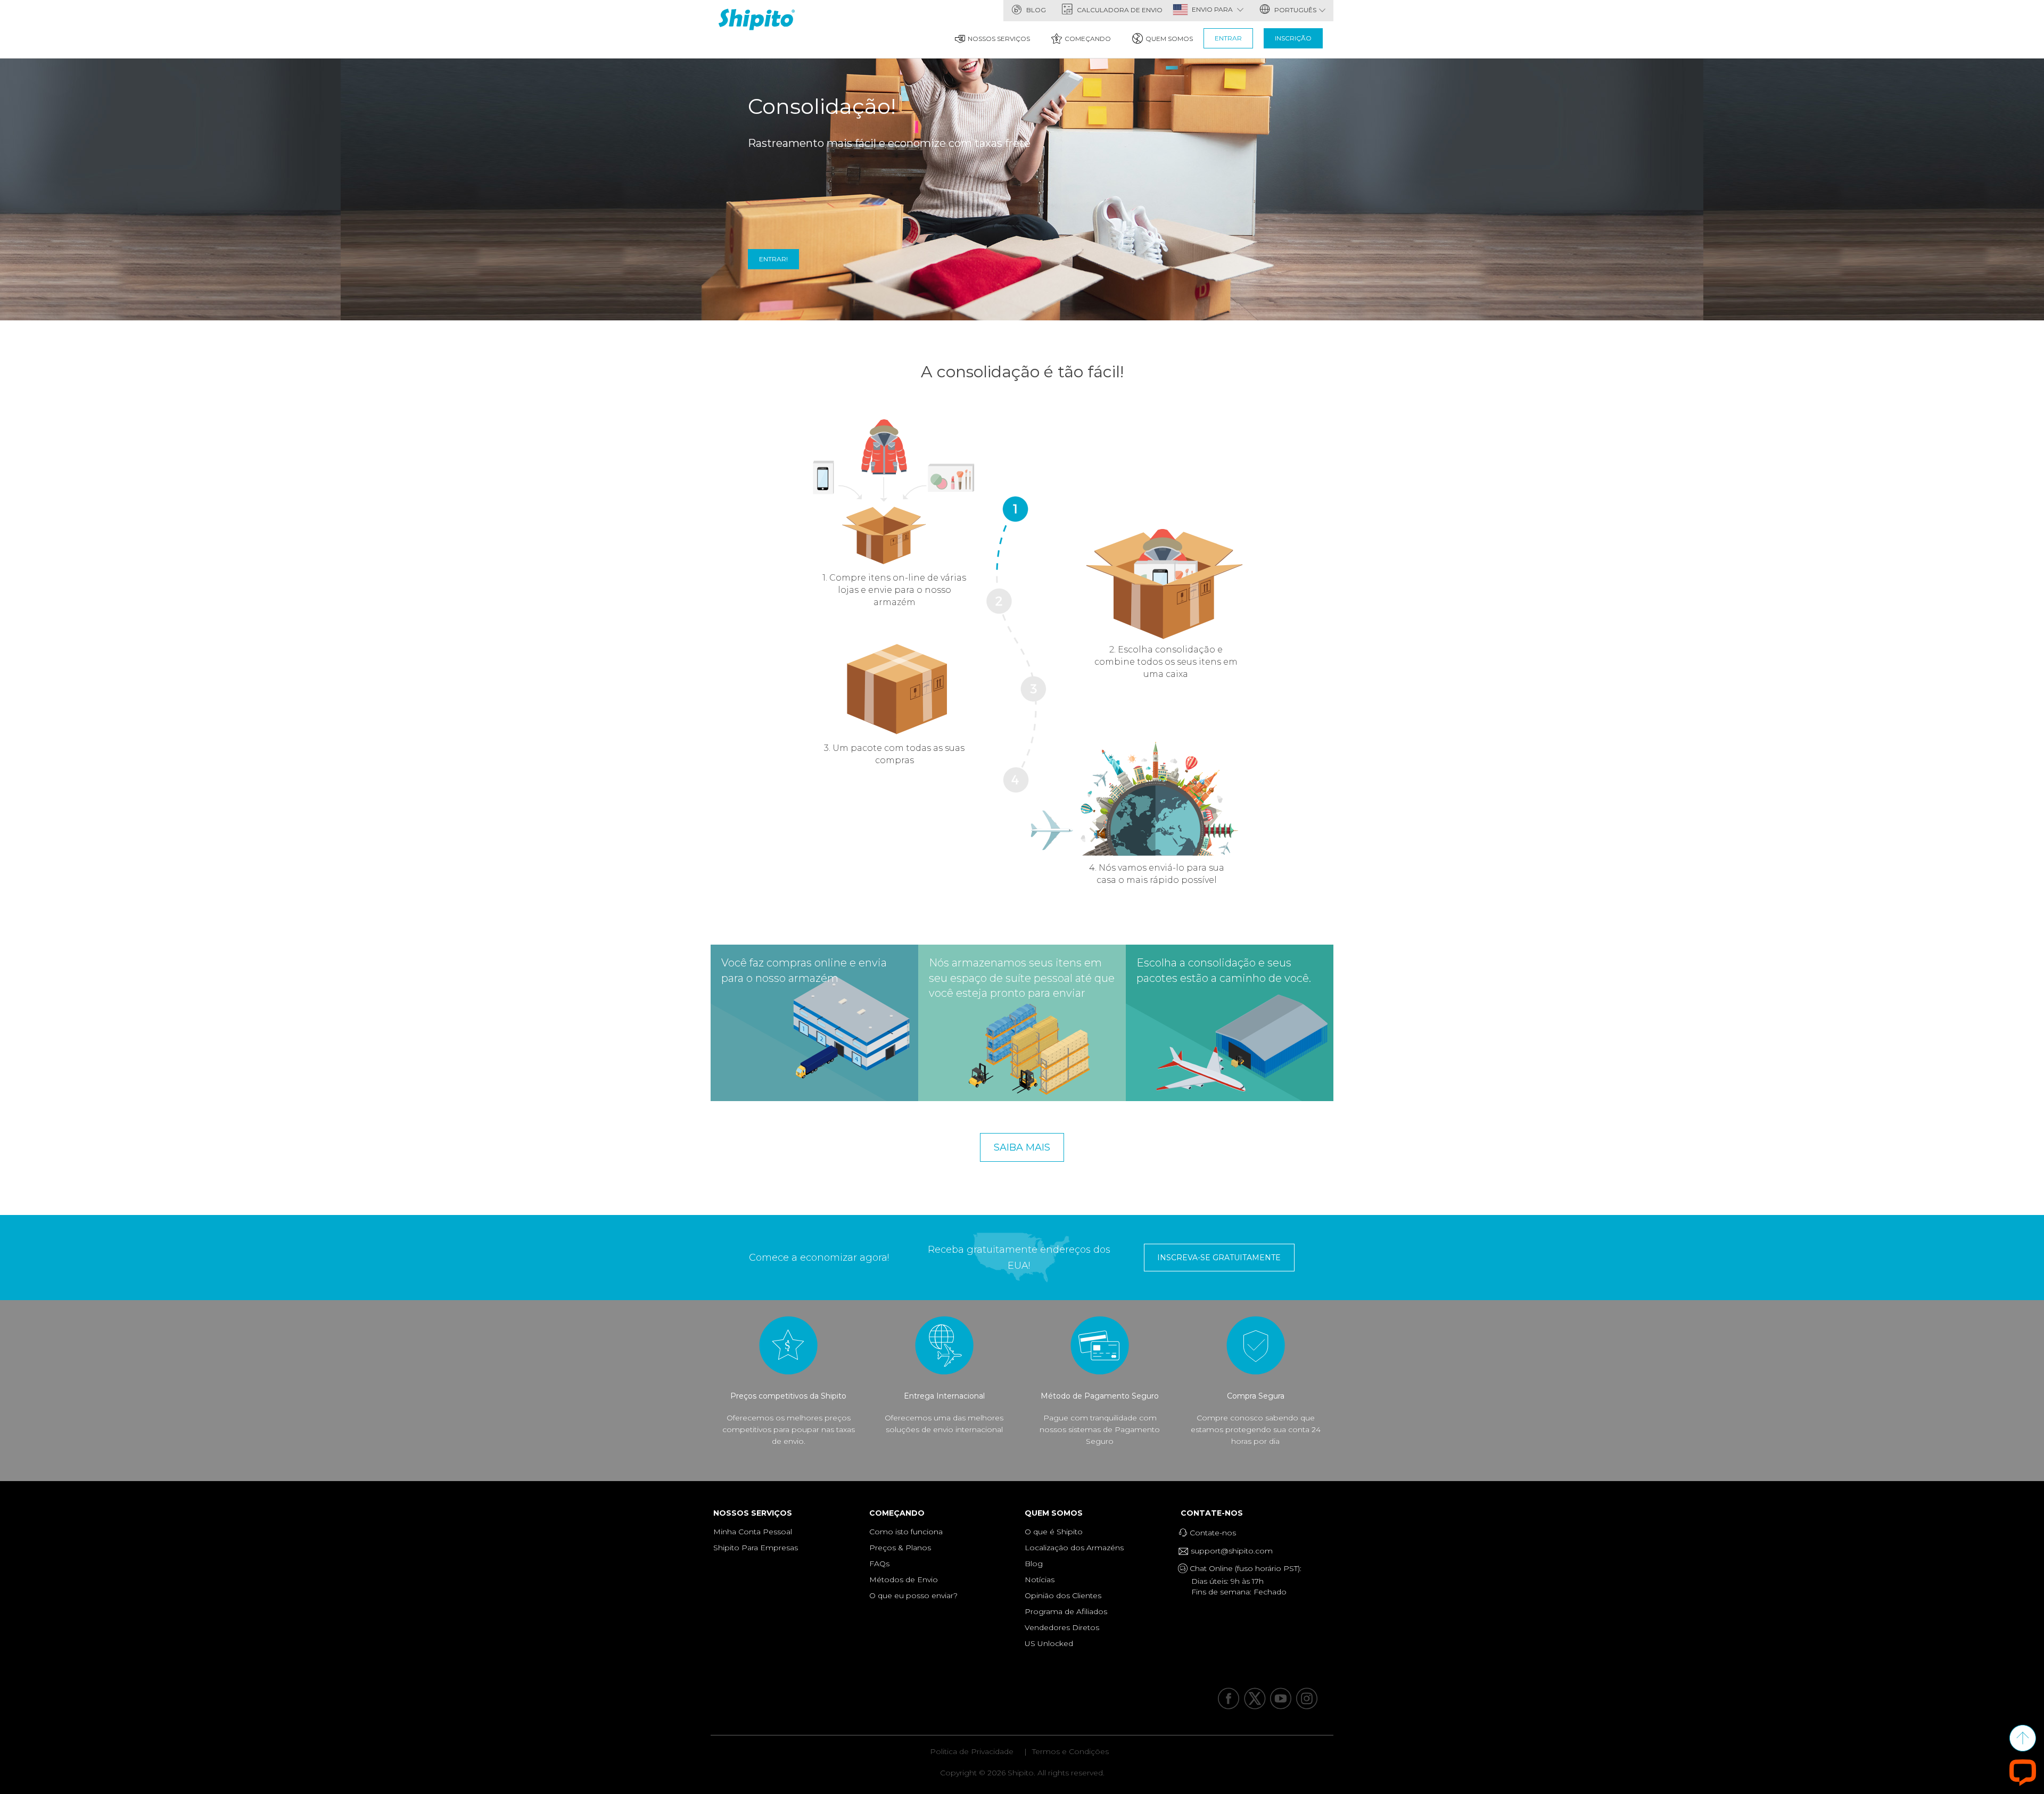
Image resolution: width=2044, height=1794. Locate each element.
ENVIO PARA (1213, 9)
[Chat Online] (2023, 1772)
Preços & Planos (900, 1548)
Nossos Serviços (999, 39)
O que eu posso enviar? (913, 1595)
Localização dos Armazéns (1074, 1548)
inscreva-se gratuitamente (1219, 1258)
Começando (1088, 39)
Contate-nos (1214, 1513)
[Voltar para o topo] (2023, 1738)
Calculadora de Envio (1119, 10)
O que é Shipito (1054, 1532)
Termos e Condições (1070, 1751)
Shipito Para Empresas (756, 1548)
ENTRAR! (773, 259)
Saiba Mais (1022, 1147)
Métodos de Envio (904, 1580)
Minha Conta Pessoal (753, 1532)
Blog (1035, 10)
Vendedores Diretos (1062, 1627)
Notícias (1040, 1580)
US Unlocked (1049, 1643)
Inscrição (1293, 38)
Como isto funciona (906, 1532)
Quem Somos (1169, 39)
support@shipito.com (1231, 1551)
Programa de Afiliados (1066, 1611)
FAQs (879, 1564)
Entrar (1228, 38)
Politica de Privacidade (972, 1751)
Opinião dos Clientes (1063, 1595)
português (1295, 10)
